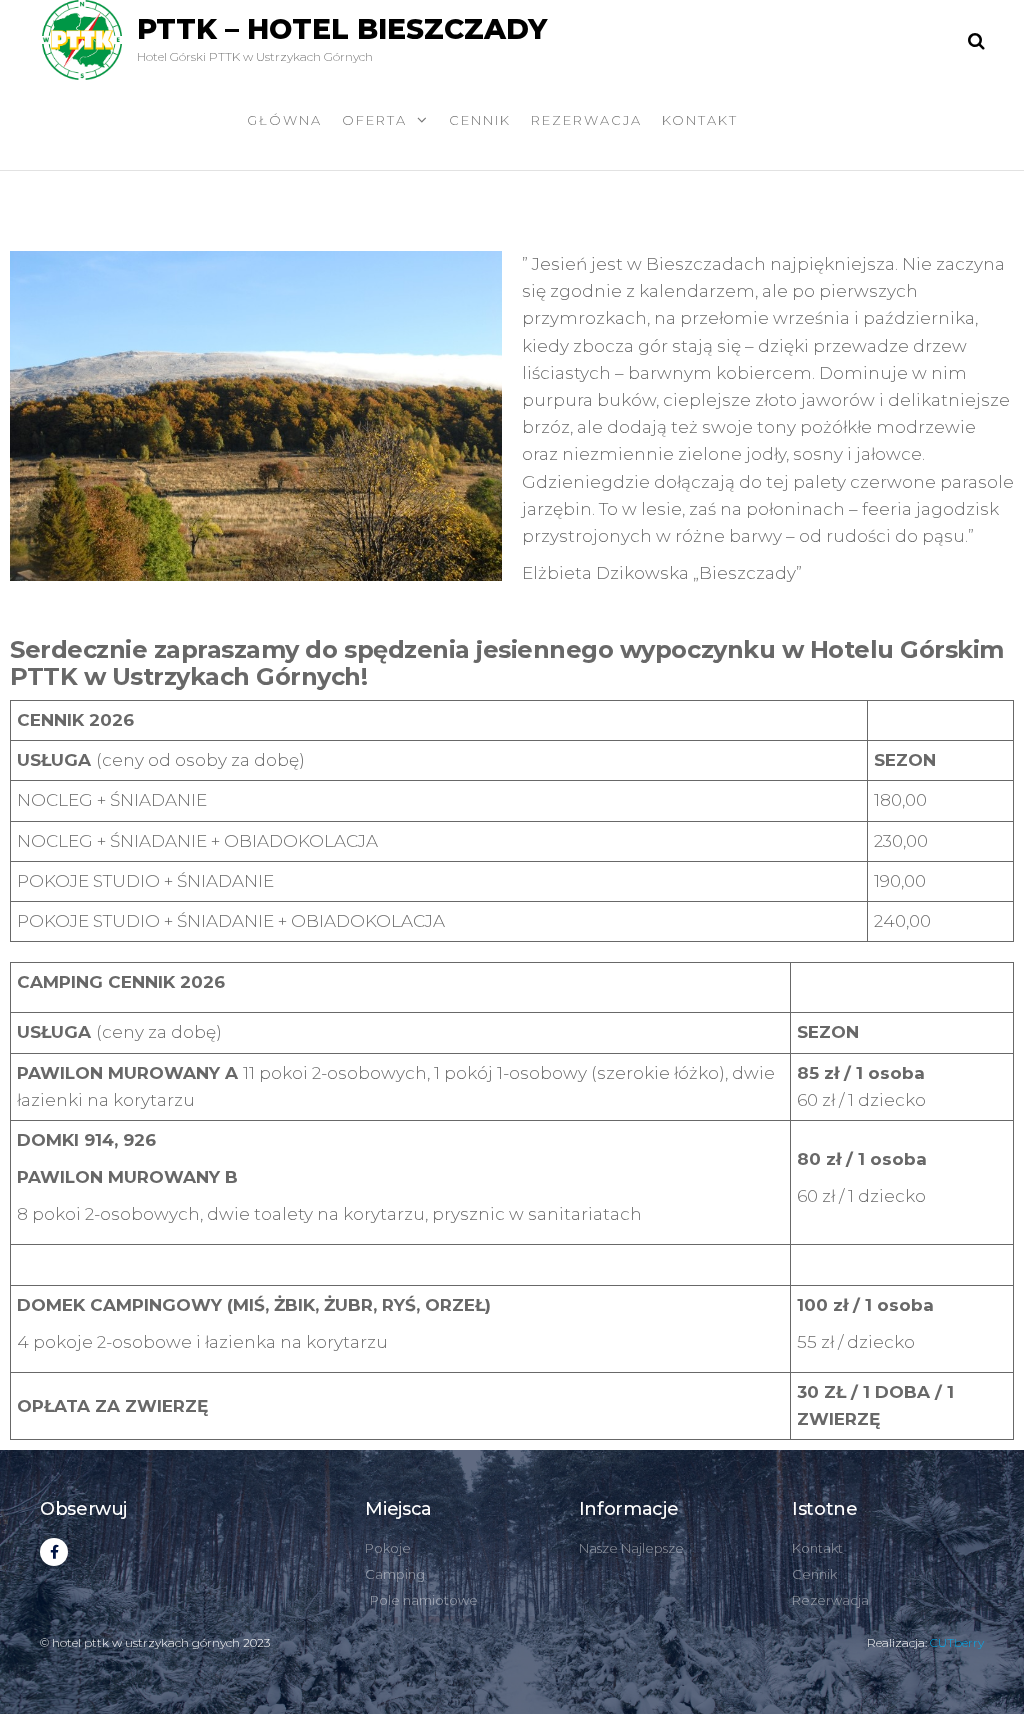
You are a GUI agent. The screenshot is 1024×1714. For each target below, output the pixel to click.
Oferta (374, 120)
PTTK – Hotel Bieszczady (342, 29)
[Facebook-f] (54, 1552)
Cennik (480, 120)
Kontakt (700, 120)
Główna (284, 120)
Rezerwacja (586, 120)
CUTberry (957, 1642)
